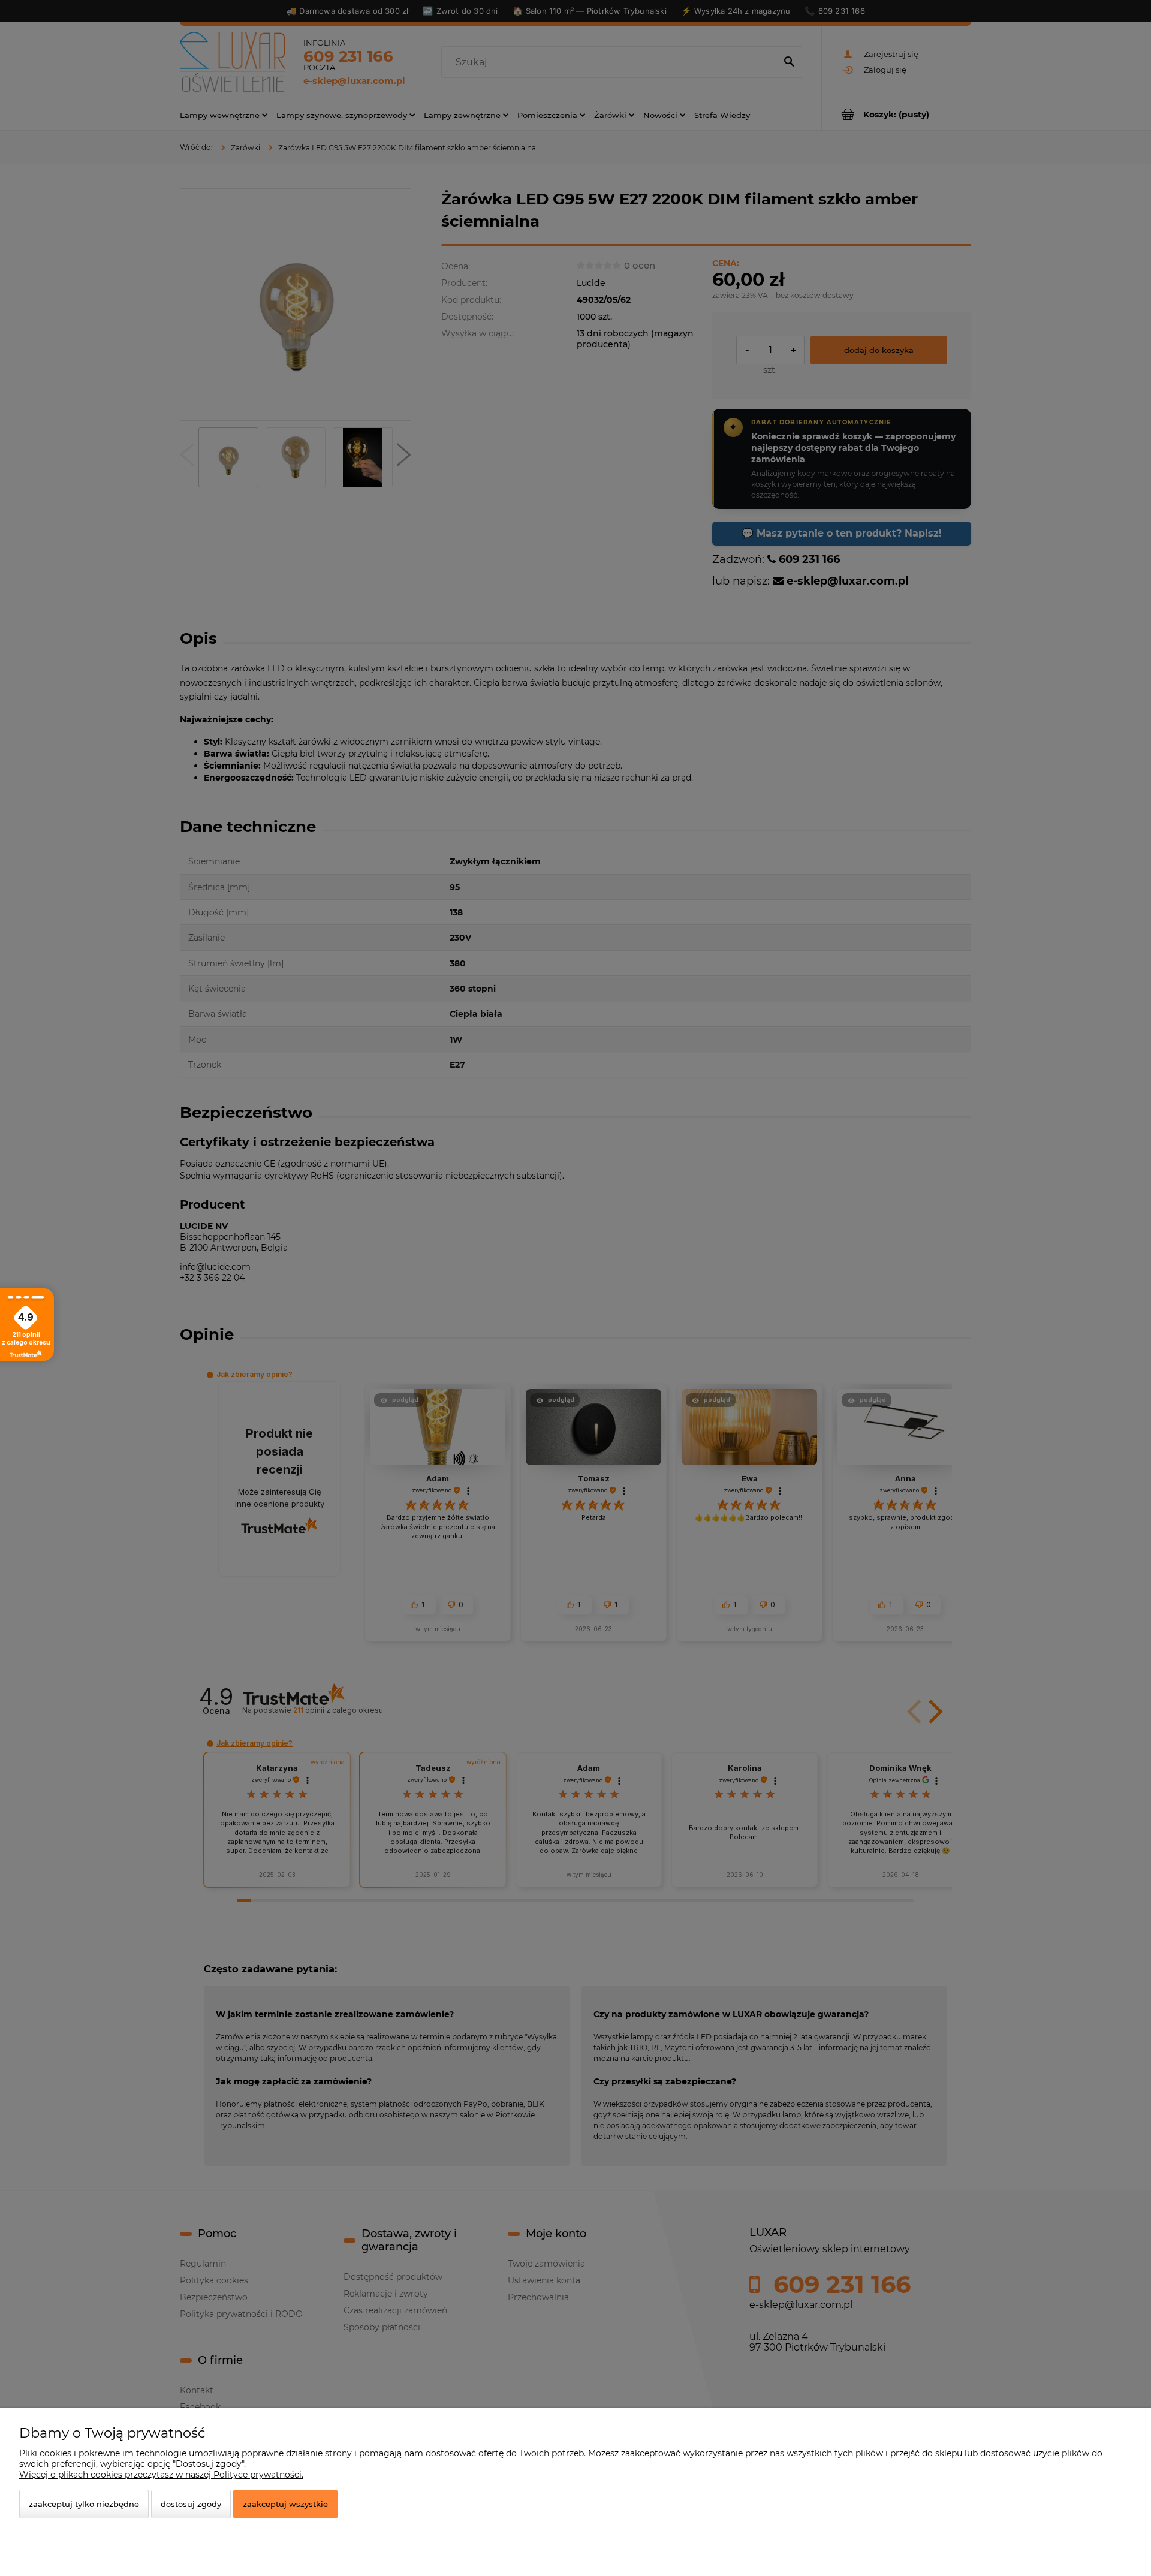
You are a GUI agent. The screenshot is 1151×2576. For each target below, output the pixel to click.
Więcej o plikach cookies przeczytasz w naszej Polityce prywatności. (161, 2475)
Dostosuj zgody (191, 2504)
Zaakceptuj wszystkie (285, 2504)
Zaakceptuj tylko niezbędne (84, 2504)
